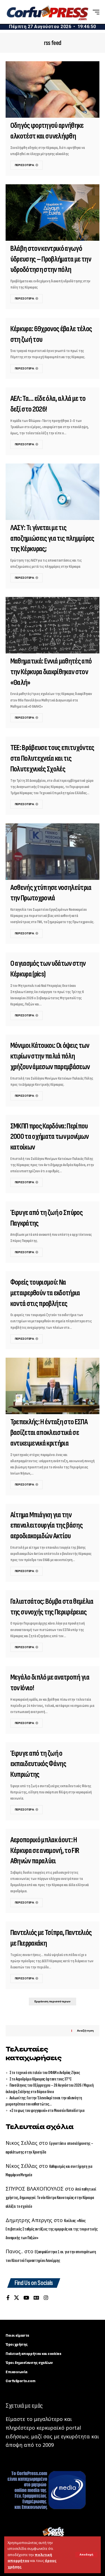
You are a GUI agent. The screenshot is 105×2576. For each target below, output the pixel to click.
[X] (17, 2298)
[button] (86, 2555)
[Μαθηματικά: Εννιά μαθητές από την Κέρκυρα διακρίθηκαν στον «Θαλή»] (53, 625)
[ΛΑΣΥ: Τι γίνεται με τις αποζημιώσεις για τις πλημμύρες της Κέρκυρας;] (53, 492)
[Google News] (36, 2298)
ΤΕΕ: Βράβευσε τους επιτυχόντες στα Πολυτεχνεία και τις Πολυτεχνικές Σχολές (52, 758)
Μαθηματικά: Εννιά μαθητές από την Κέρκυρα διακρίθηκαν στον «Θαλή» (51, 672)
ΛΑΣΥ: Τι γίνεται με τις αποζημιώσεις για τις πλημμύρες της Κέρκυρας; (52, 539)
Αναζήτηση (85, 2031)
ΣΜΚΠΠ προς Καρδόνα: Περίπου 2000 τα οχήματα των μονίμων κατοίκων (50, 1137)
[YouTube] (26, 2298)
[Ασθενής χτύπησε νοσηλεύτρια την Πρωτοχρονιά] (53, 852)
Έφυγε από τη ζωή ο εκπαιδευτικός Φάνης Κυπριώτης (38, 1764)
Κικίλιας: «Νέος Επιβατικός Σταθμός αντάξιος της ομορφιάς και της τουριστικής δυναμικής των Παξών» (52, 2229)
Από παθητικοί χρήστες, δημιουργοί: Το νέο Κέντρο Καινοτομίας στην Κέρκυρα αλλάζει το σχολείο (51, 2198)
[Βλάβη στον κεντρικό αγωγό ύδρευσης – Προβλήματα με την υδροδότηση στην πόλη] (53, 213)
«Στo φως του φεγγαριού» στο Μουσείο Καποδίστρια (47, 2111)
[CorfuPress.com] (47, 12)
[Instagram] (46, 2298)
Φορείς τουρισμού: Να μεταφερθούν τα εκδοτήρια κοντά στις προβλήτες (45, 1293)
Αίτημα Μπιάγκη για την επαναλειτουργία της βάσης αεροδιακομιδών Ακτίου (46, 1526)
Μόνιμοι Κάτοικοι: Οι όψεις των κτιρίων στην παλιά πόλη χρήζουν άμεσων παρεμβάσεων (50, 1056)
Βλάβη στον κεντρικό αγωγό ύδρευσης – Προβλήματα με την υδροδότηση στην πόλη (51, 259)
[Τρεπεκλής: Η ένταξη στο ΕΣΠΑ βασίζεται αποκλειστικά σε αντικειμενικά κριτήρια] (53, 1386)
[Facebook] (8, 2298)
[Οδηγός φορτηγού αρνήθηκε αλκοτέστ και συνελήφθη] (53, 89)
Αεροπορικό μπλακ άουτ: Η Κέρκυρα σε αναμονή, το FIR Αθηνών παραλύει (45, 1851)
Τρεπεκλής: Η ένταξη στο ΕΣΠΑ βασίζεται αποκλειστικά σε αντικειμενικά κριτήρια (49, 1433)
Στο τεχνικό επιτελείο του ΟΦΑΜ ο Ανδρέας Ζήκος (45, 2073)
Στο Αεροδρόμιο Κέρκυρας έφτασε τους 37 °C (41, 2079)
